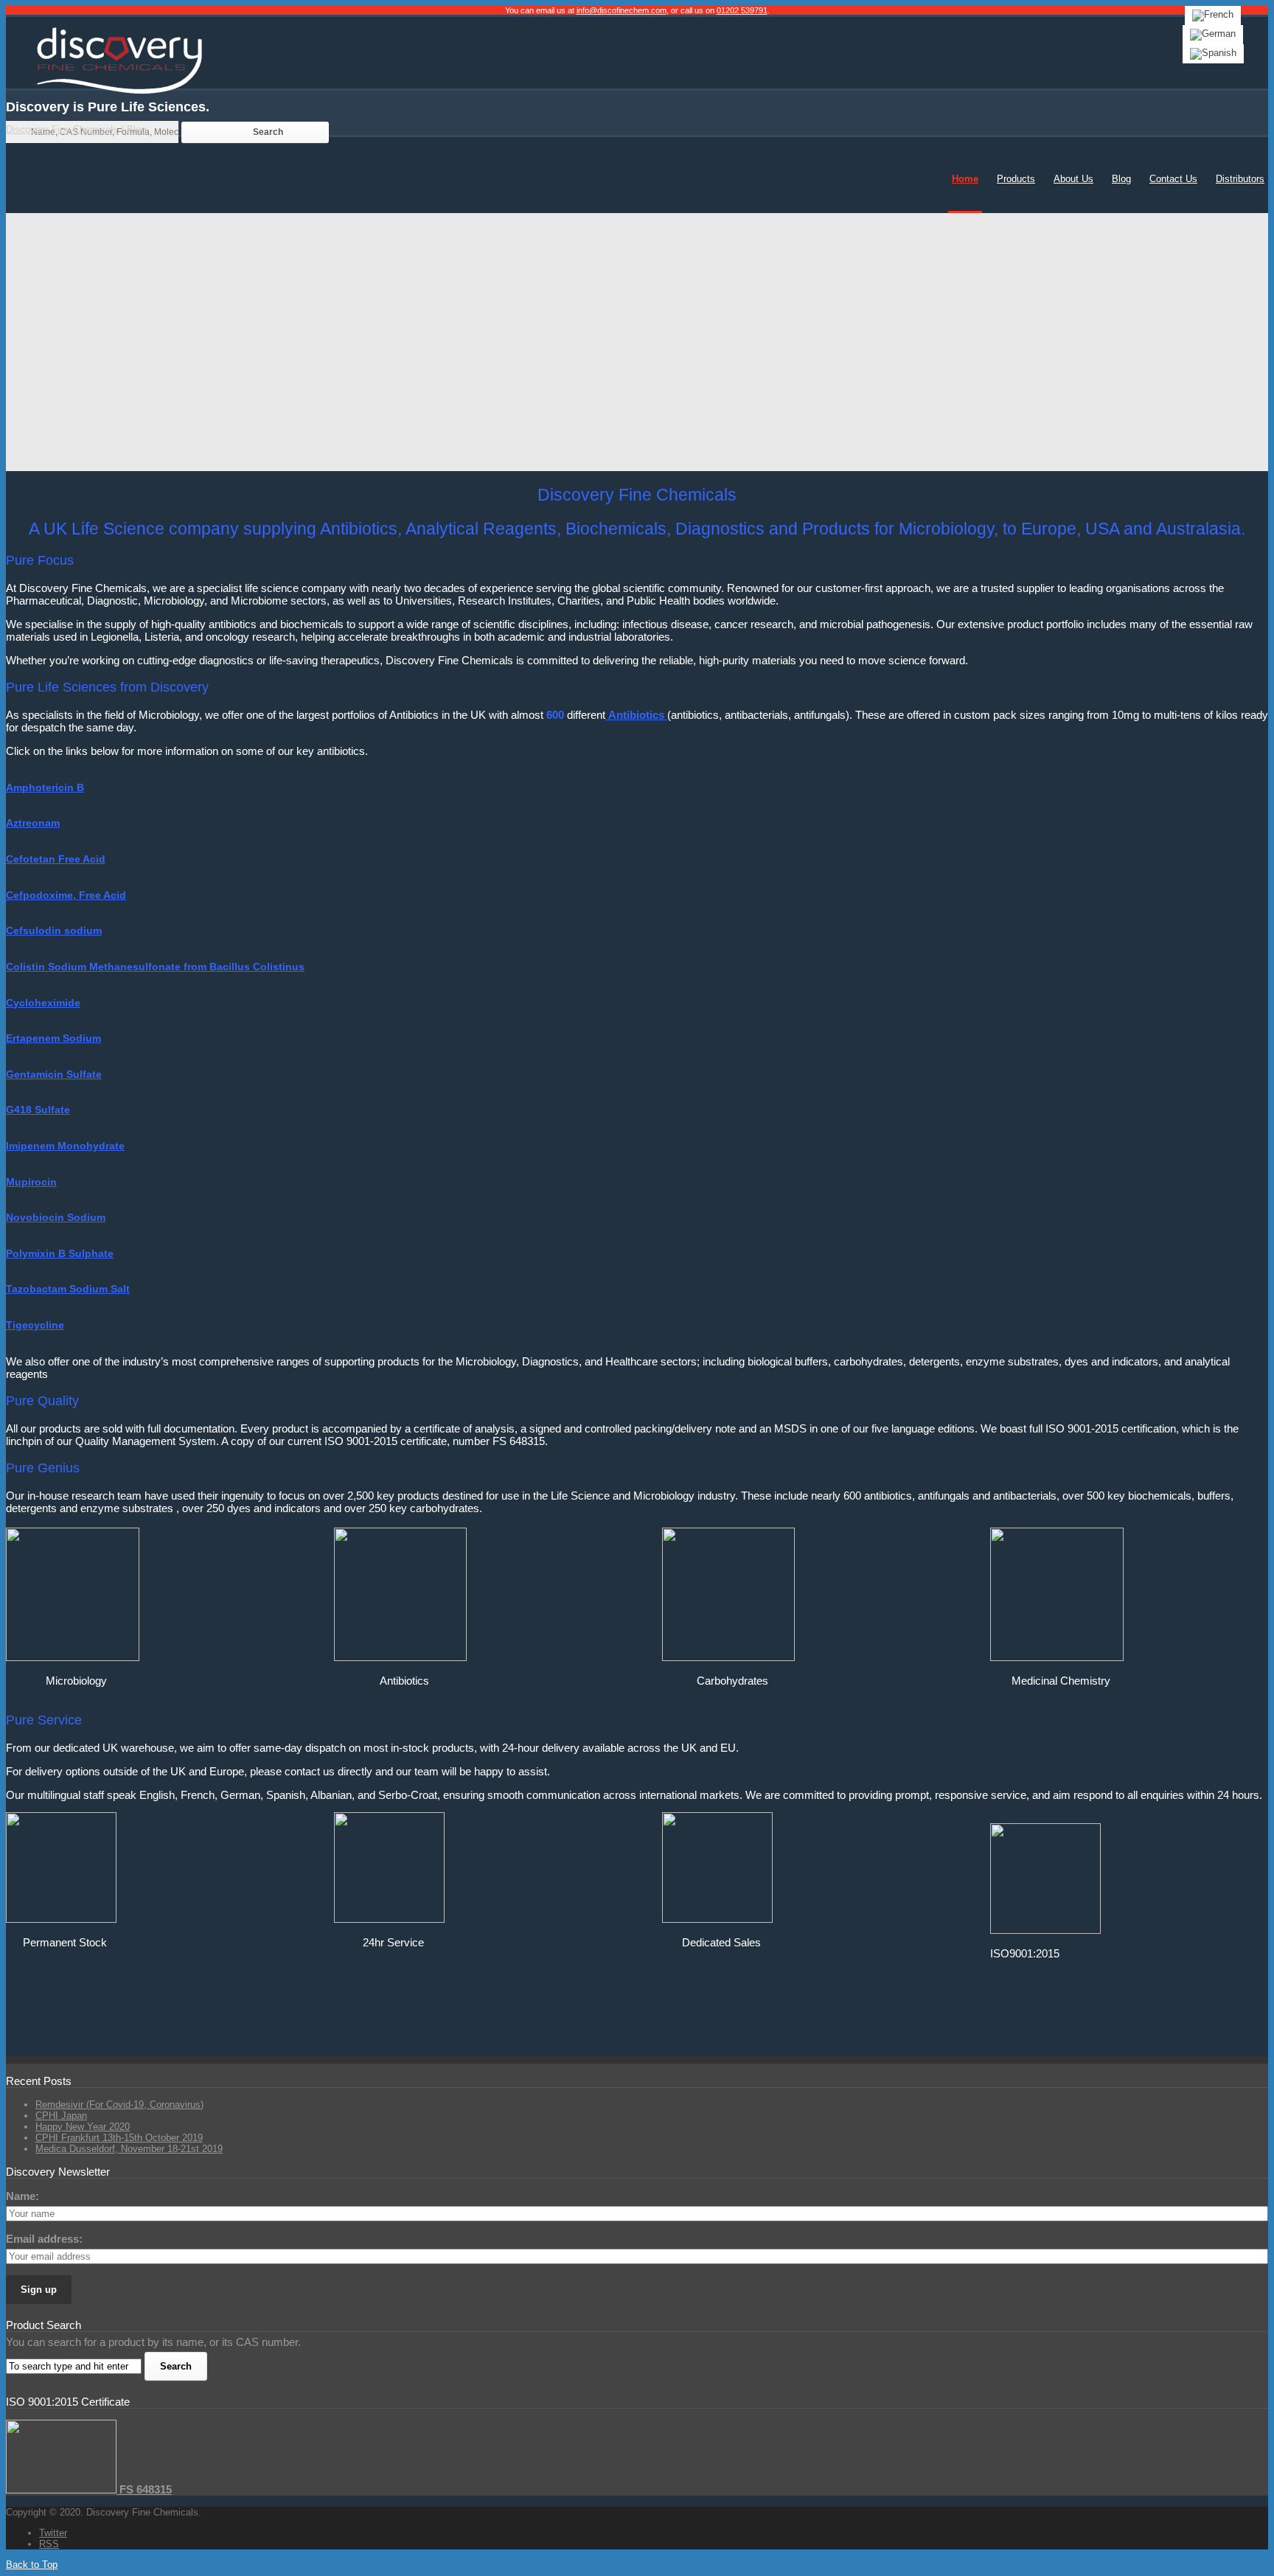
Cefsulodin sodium (54, 930)
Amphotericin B (45, 787)
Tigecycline (35, 1325)
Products (1016, 179)
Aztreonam (33, 823)
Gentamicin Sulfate (54, 1074)
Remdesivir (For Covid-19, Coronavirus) (119, 2105)
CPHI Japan (61, 2116)
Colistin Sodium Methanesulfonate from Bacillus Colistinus (155, 967)
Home (965, 179)
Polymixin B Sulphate (60, 1253)
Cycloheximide (43, 1003)
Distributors (1240, 179)
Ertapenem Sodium (53, 1038)
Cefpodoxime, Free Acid (66, 895)
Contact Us (1173, 179)
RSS (49, 2544)
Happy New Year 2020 (83, 2127)
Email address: (44, 2239)
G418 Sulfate (38, 1110)
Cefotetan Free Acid (56, 859)
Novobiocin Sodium (56, 1217)
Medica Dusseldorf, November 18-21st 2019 (129, 2149)
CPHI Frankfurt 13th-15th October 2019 (119, 2138)
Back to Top (32, 2565)
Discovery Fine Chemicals (62, 129)
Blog (1121, 179)
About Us (1073, 179)
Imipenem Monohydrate (65, 1146)
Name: (22, 2196)
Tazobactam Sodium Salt (68, 1289)
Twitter (53, 2533)
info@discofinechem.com (622, 10)
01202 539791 (742, 10)
